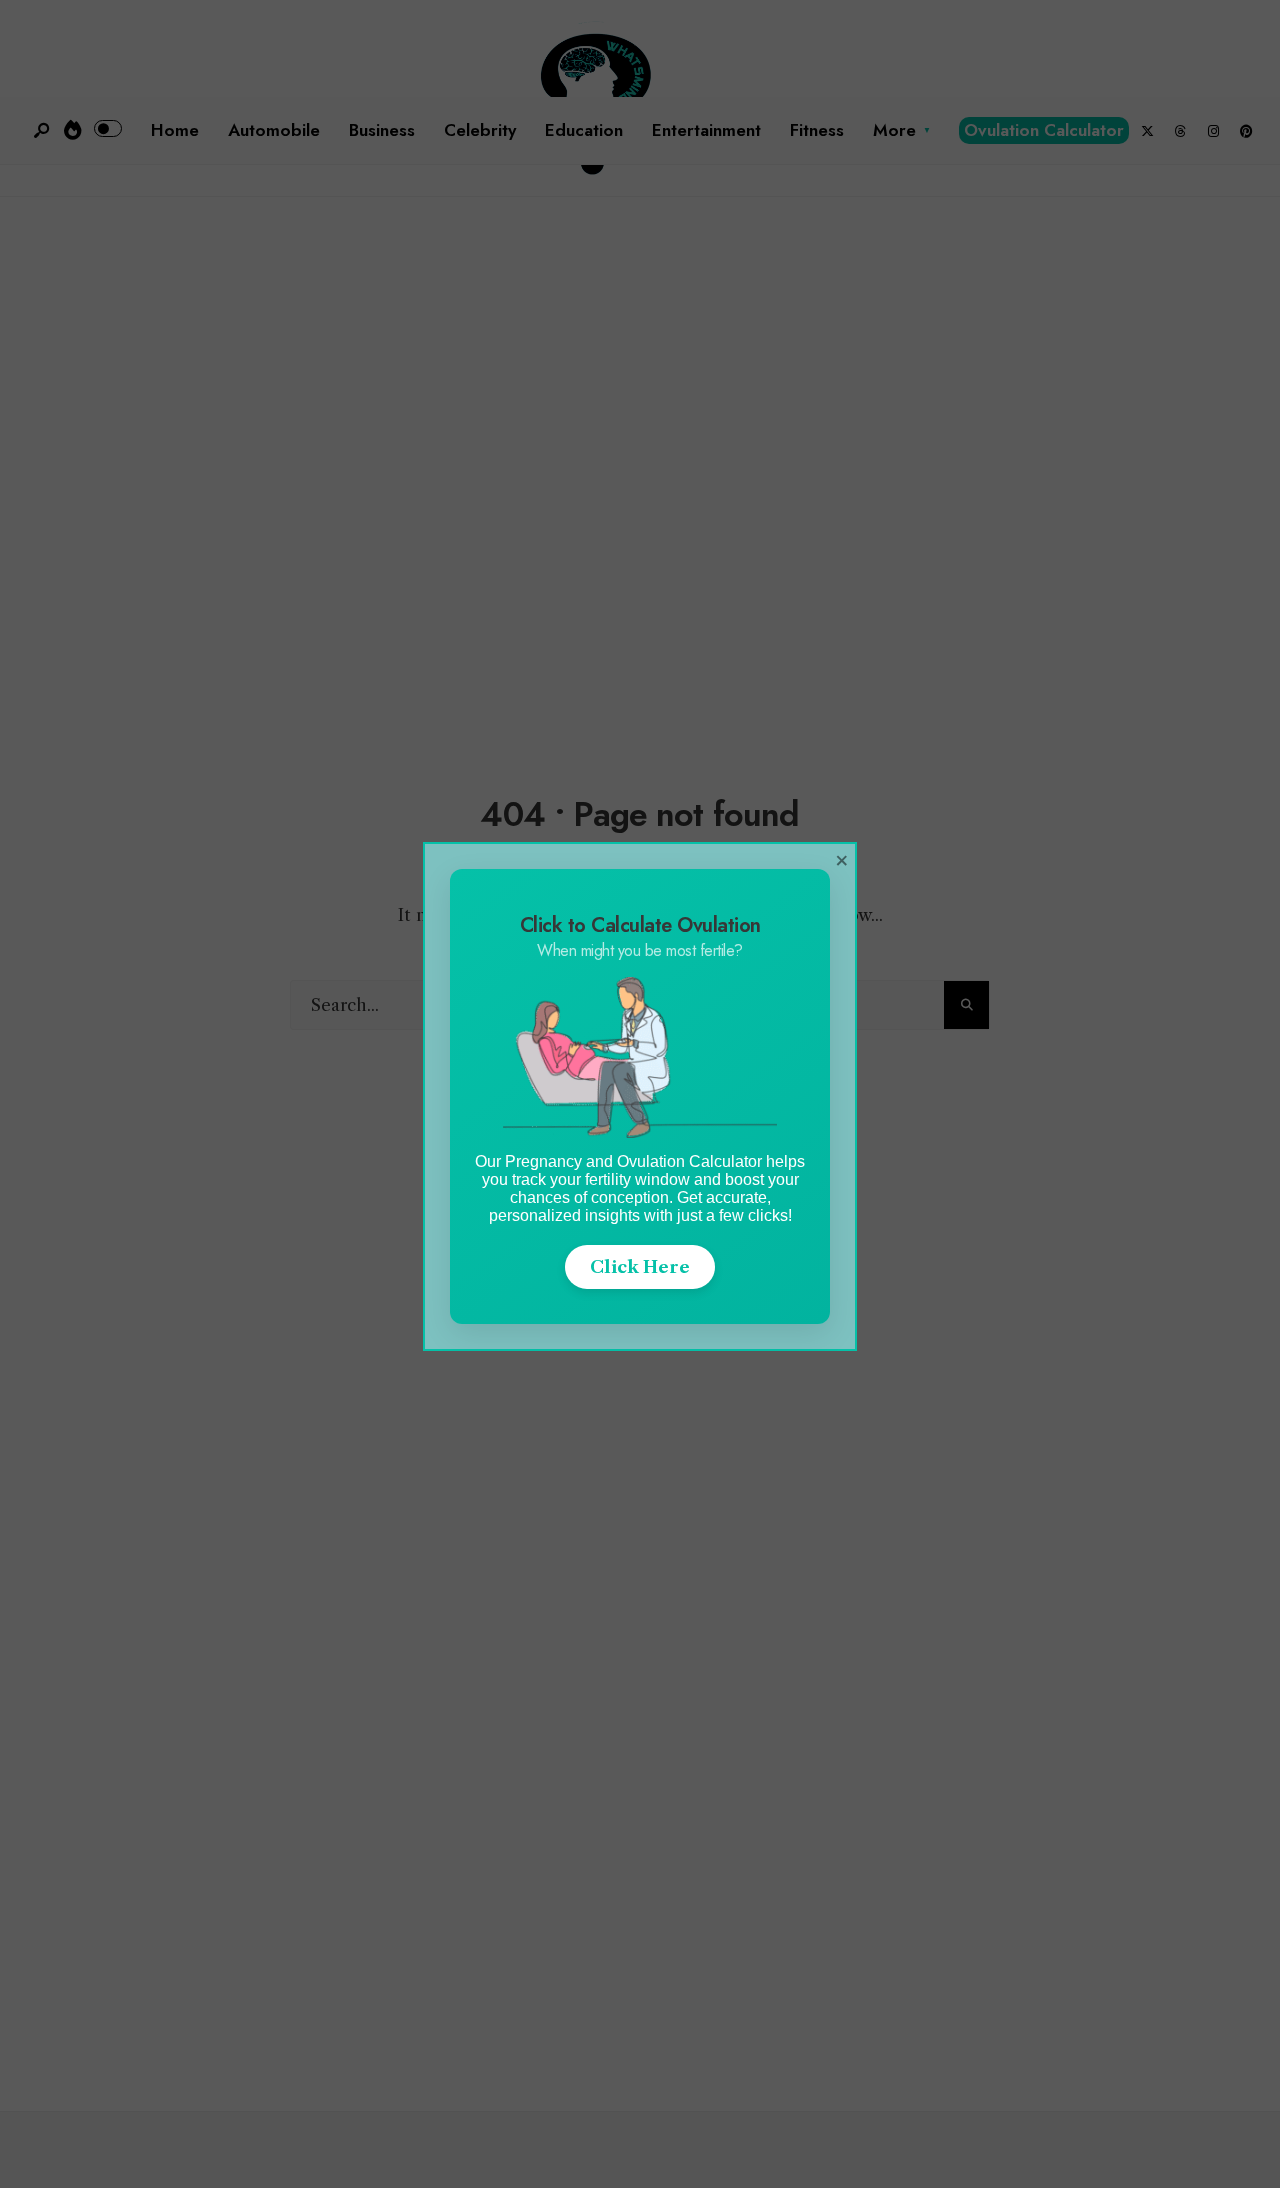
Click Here (640, 1267)
